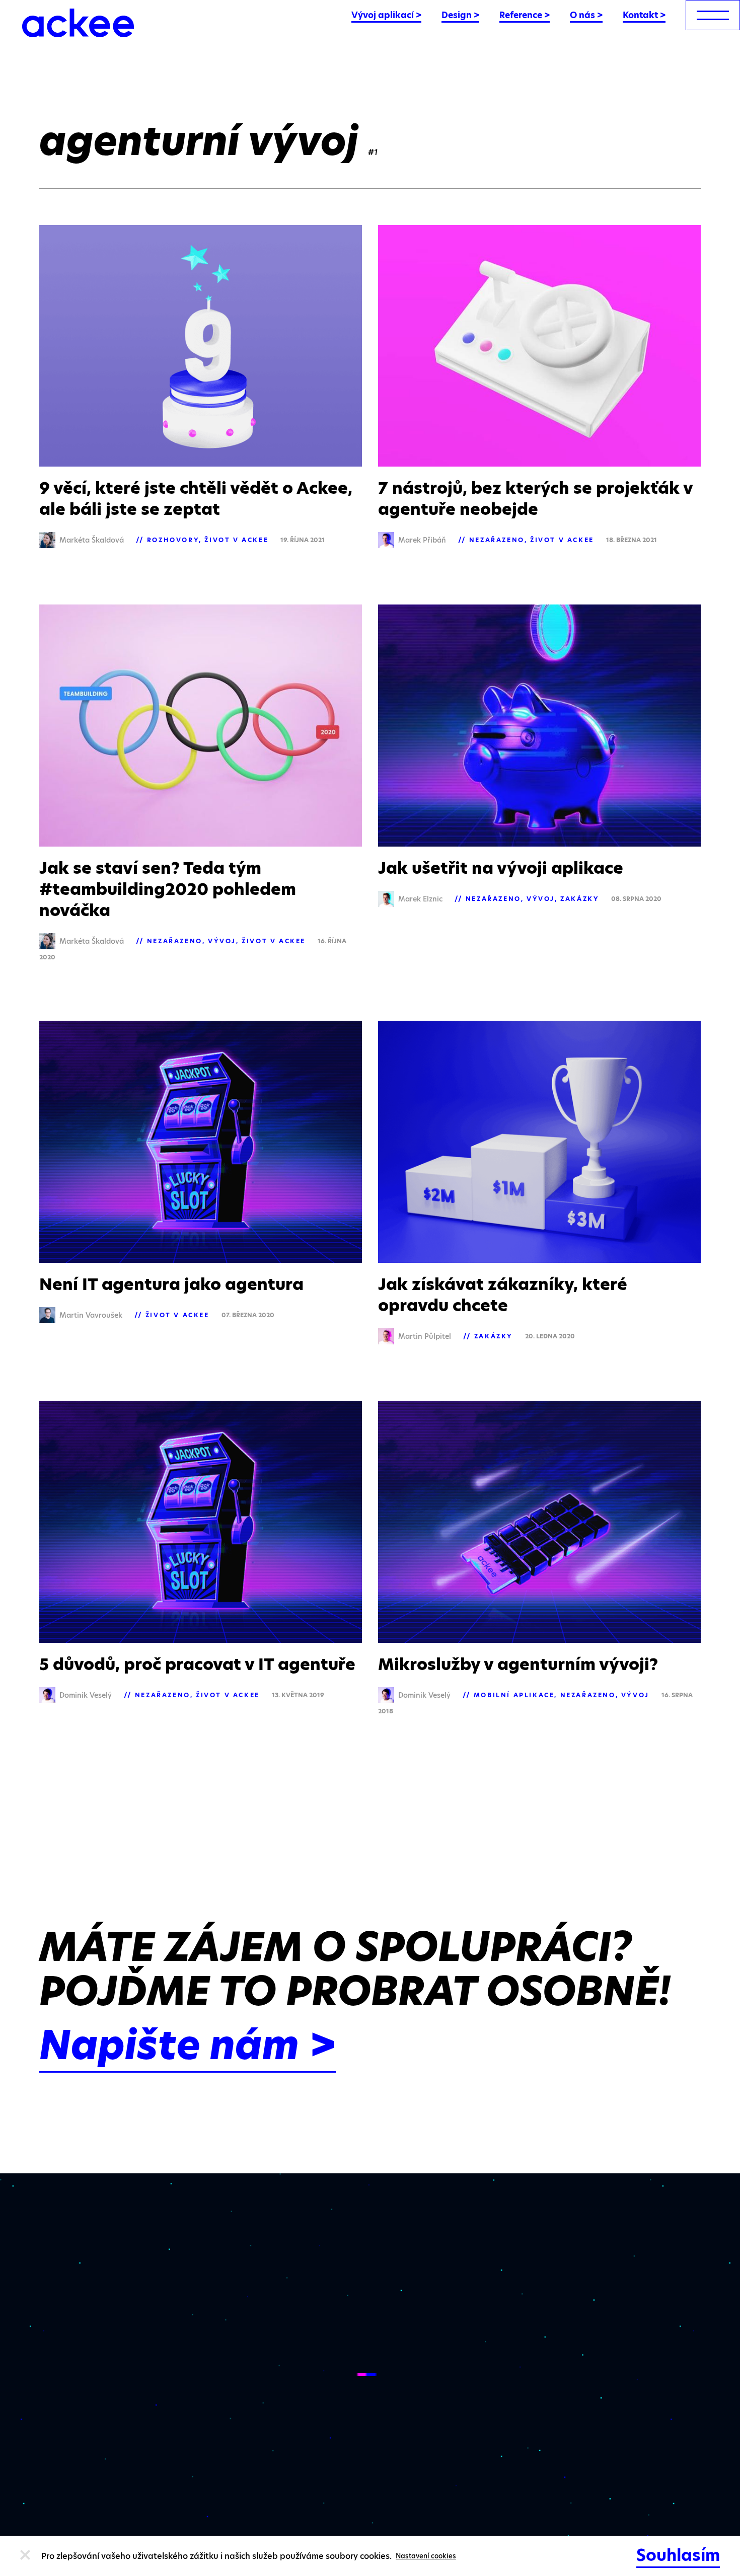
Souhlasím (678, 2555)
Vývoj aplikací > (386, 15)
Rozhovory (173, 540)
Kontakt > (644, 15)
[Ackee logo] (78, 23)
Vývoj (222, 941)
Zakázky (580, 899)
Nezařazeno (497, 540)
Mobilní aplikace (514, 1695)
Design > (460, 15)
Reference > (525, 15)
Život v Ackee (236, 540)
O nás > (586, 15)
